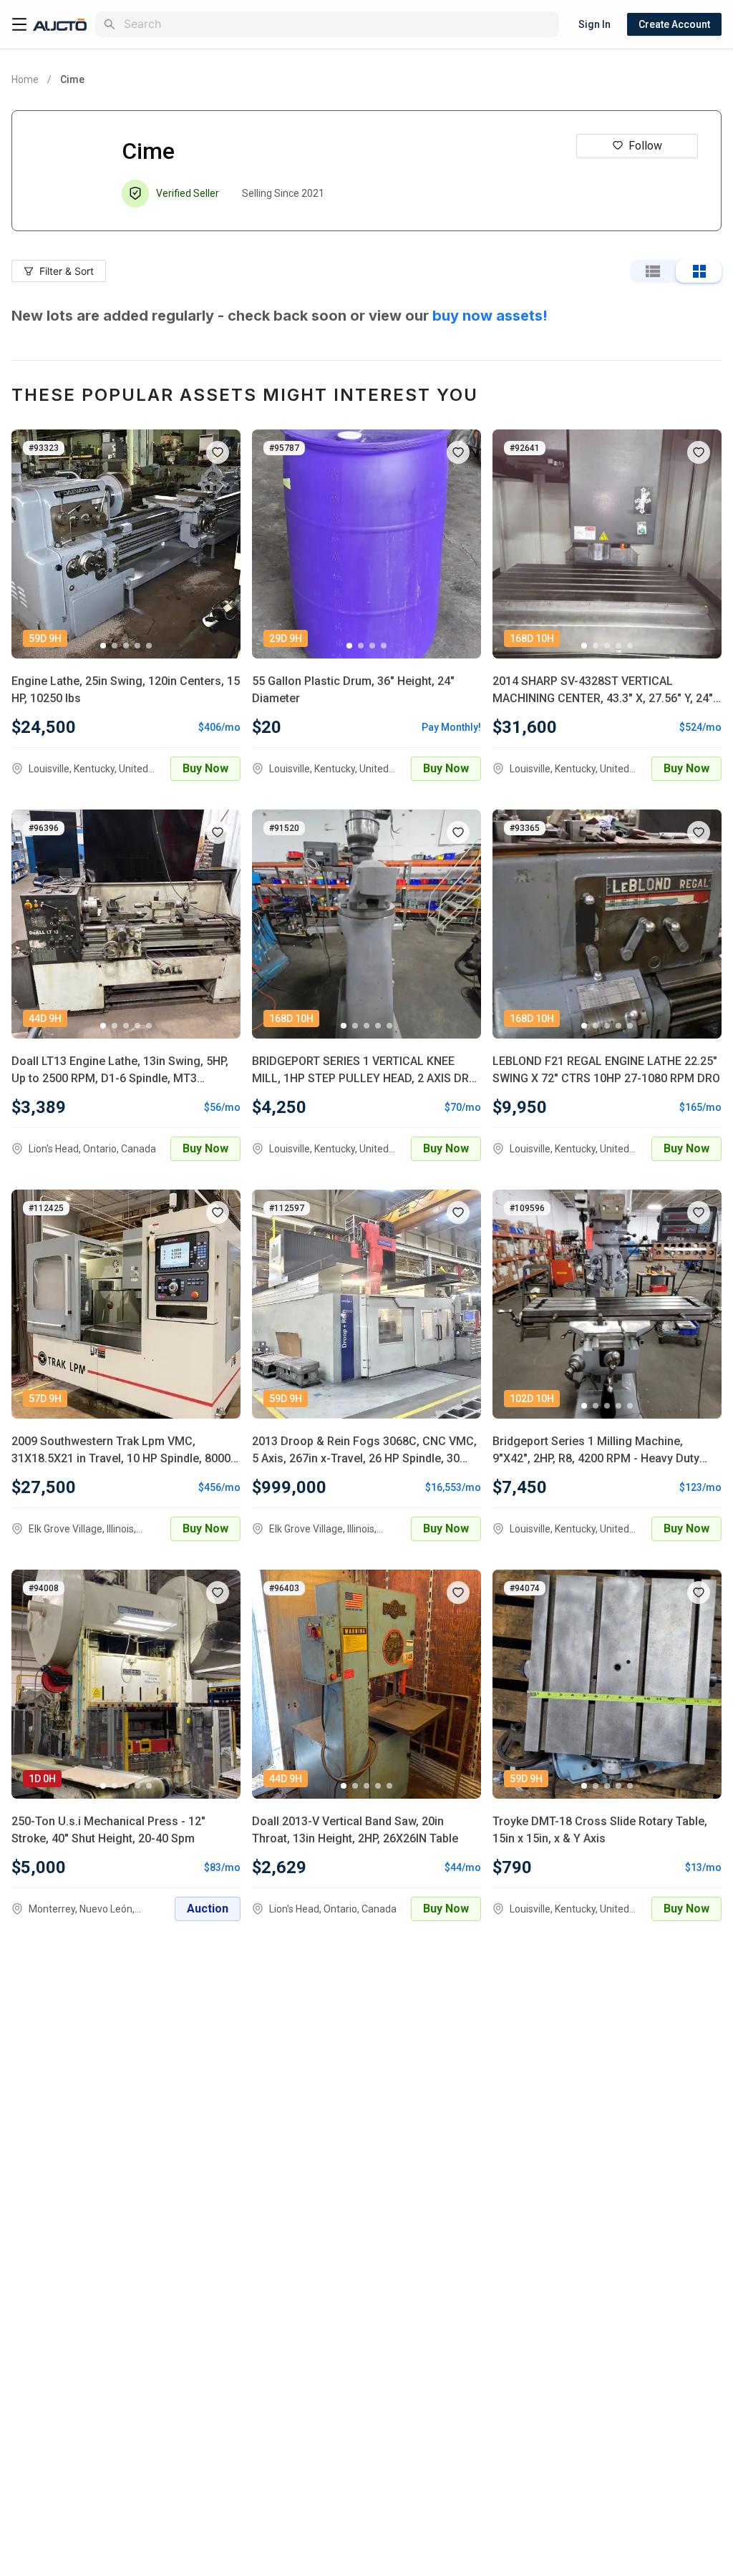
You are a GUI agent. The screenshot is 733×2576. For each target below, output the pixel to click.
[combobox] (339, 24)
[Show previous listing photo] (33, 544)
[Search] (110, 24)
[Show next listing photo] (219, 544)
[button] (218, 452)
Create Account (674, 24)
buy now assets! (490, 316)
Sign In (594, 24)
